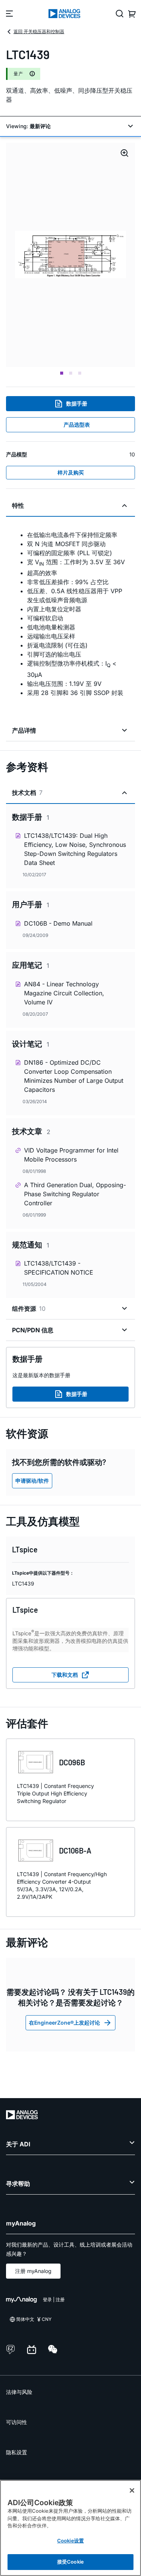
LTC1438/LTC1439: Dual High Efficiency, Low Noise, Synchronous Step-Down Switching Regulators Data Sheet (75, 849)
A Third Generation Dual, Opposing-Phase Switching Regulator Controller (75, 1194)
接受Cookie (70, 2562)
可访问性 (17, 2422)
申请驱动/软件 (32, 1481)
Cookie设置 (70, 2541)
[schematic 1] (70, 255)
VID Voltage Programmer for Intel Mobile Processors (71, 1155)
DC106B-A (75, 1850)
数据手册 (77, 403)
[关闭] (132, 2490)
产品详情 (24, 730)
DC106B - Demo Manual (58, 923)
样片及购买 (71, 472)
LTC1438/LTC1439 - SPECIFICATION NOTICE (59, 1268)
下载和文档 (65, 1675)
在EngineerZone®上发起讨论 (64, 2023)
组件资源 (29, 1309)
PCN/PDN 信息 (33, 1330)
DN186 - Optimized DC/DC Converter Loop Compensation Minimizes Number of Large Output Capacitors (74, 1076)
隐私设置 (17, 2452)
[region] (70, 2528)
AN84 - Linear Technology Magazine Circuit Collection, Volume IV (64, 993)
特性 (18, 505)
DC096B (72, 1762)
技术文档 (27, 793)
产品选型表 (77, 425)
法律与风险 (19, 2392)
